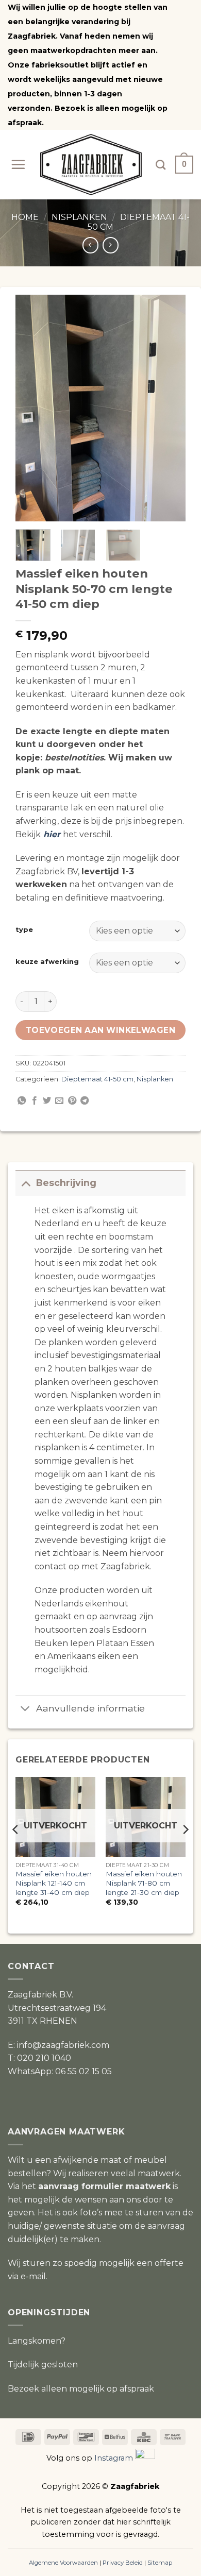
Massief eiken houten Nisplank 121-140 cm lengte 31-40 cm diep (54, 1883)
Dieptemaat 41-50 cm (97, 1079)
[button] (18, 164)
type (24, 930)
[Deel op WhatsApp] (22, 1101)
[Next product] (90, 245)
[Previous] (32, 408)
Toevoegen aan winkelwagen (101, 1030)
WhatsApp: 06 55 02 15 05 (60, 2071)
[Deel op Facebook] (35, 1101)
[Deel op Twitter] (47, 1101)
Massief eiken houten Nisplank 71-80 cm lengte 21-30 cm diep (144, 1883)
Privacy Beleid (123, 2563)
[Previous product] (111, 245)
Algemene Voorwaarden (63, 2563)
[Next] (169, 408)
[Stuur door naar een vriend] (59, 1101)
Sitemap (160, 2563)
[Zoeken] (161, 165)
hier (52, 834)
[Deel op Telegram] (85, 1101)
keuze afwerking (47, 962)
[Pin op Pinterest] (72, 1101)
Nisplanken (79, 217)
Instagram (114, 2459)
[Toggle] (26, 1183)
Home (25, 217)
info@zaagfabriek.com (63, 2045)
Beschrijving (66, 1183)
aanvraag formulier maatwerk (104, 2186)
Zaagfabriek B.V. (40, 1995)
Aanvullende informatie (90, 1708)
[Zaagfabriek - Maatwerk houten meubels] (91, 165)
